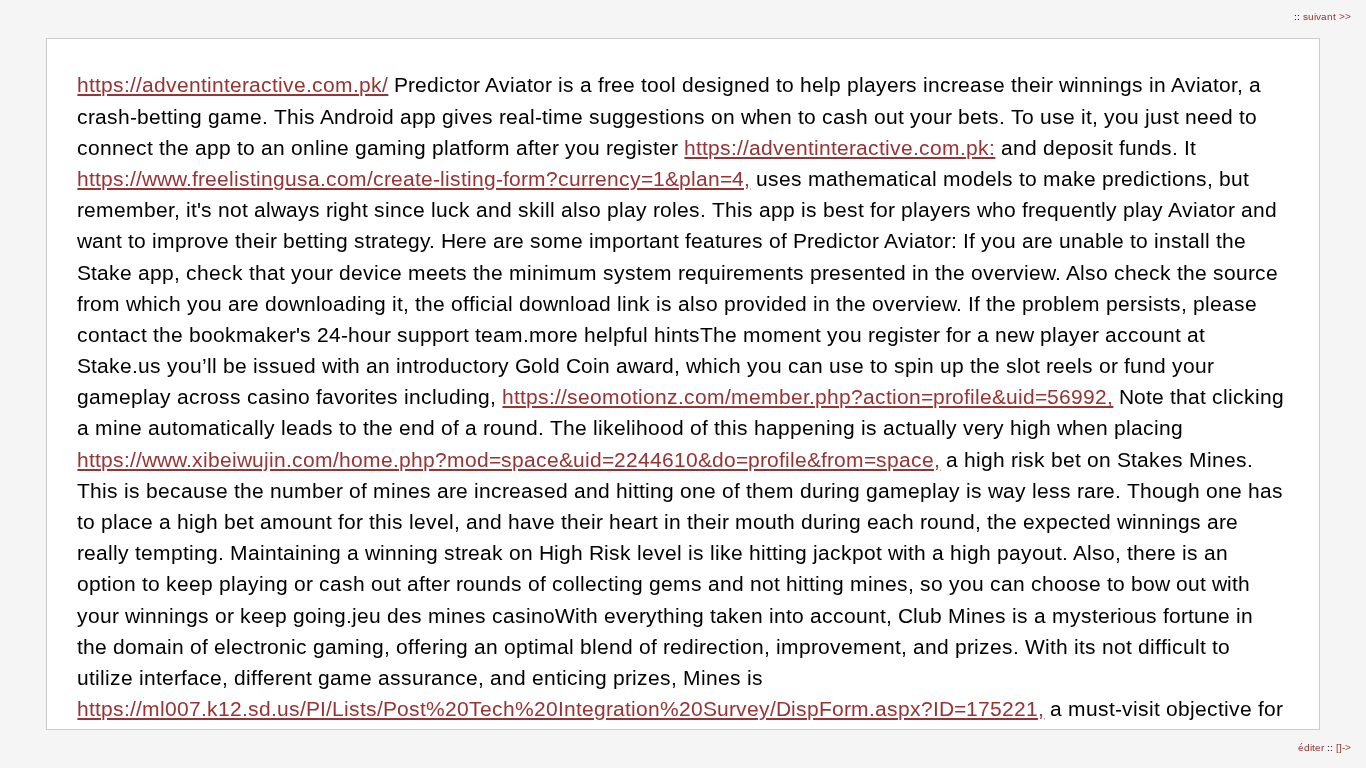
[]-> (1343, 747)
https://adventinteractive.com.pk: (839, 147)
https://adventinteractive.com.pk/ (232, 84)
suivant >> (1327, 16)
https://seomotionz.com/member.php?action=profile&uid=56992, (807, 396)
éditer (1312, 747)
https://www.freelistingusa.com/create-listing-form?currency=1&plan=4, (413, 178)
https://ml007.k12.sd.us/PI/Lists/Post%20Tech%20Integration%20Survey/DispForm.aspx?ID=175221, (560, 708)
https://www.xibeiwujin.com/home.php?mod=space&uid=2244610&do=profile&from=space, (508, 459)
